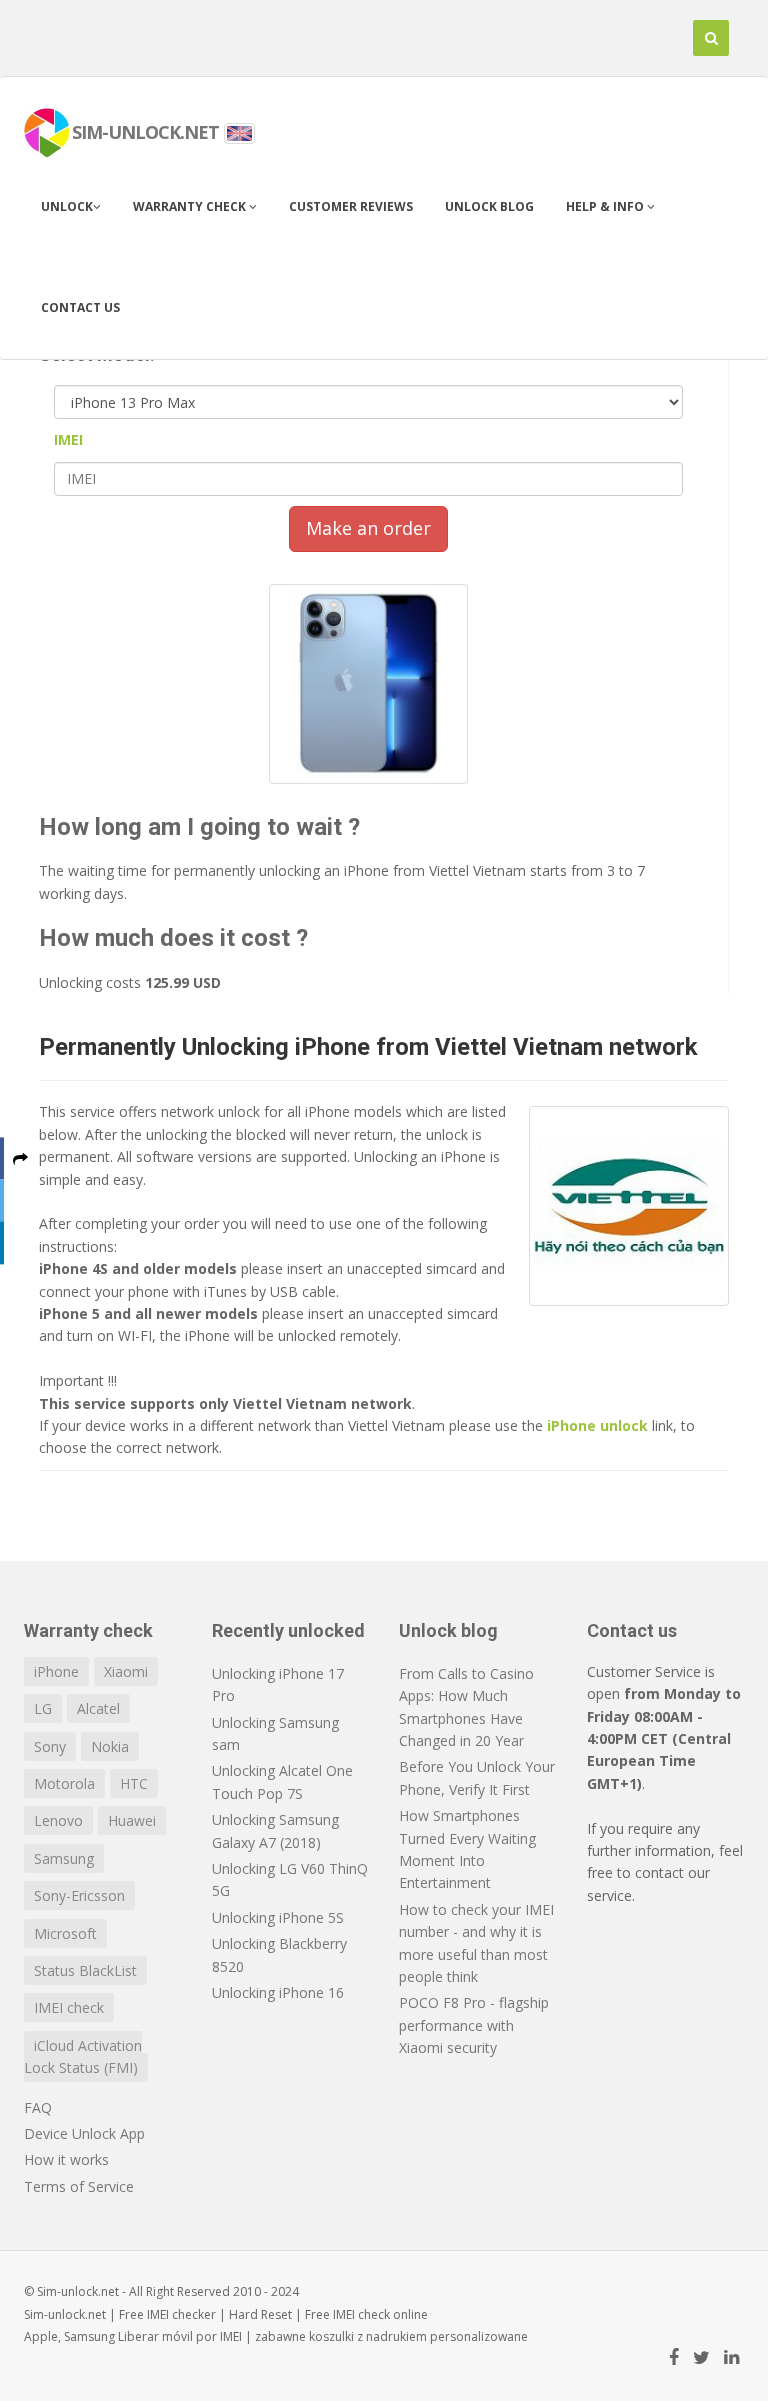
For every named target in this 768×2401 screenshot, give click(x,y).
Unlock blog (489, 206)
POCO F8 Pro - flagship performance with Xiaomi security (474, 2025)
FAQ (38, 2107)
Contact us (80, 307)
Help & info (606, 206)
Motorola (64, 1783)
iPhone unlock (597, 1425)
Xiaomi (126, 1671)
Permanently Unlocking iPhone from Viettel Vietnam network (368, 1047)
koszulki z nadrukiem (368, 2336)
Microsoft (65, 1933)
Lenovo (58, 1820)
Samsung (64, 1858)
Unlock (67, 206)
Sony (50, 1746)
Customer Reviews (351, 206)
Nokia (110, 1746)
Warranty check (191, 206)
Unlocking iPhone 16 (278, 1992)
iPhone (56, 1671)
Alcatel (98, 1708)
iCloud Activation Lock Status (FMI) (83, 2056)
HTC (134, 1783)
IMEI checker (181, 2314)
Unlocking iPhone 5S (278, 1917)
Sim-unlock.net (65, 2314)
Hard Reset (260, 2314)
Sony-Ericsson (79, 1895)
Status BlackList (85, 1970)
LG (43, 1708)
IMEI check (69, 2007)
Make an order (368, 528)
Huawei (132, 1820)
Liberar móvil (155, 2336)
